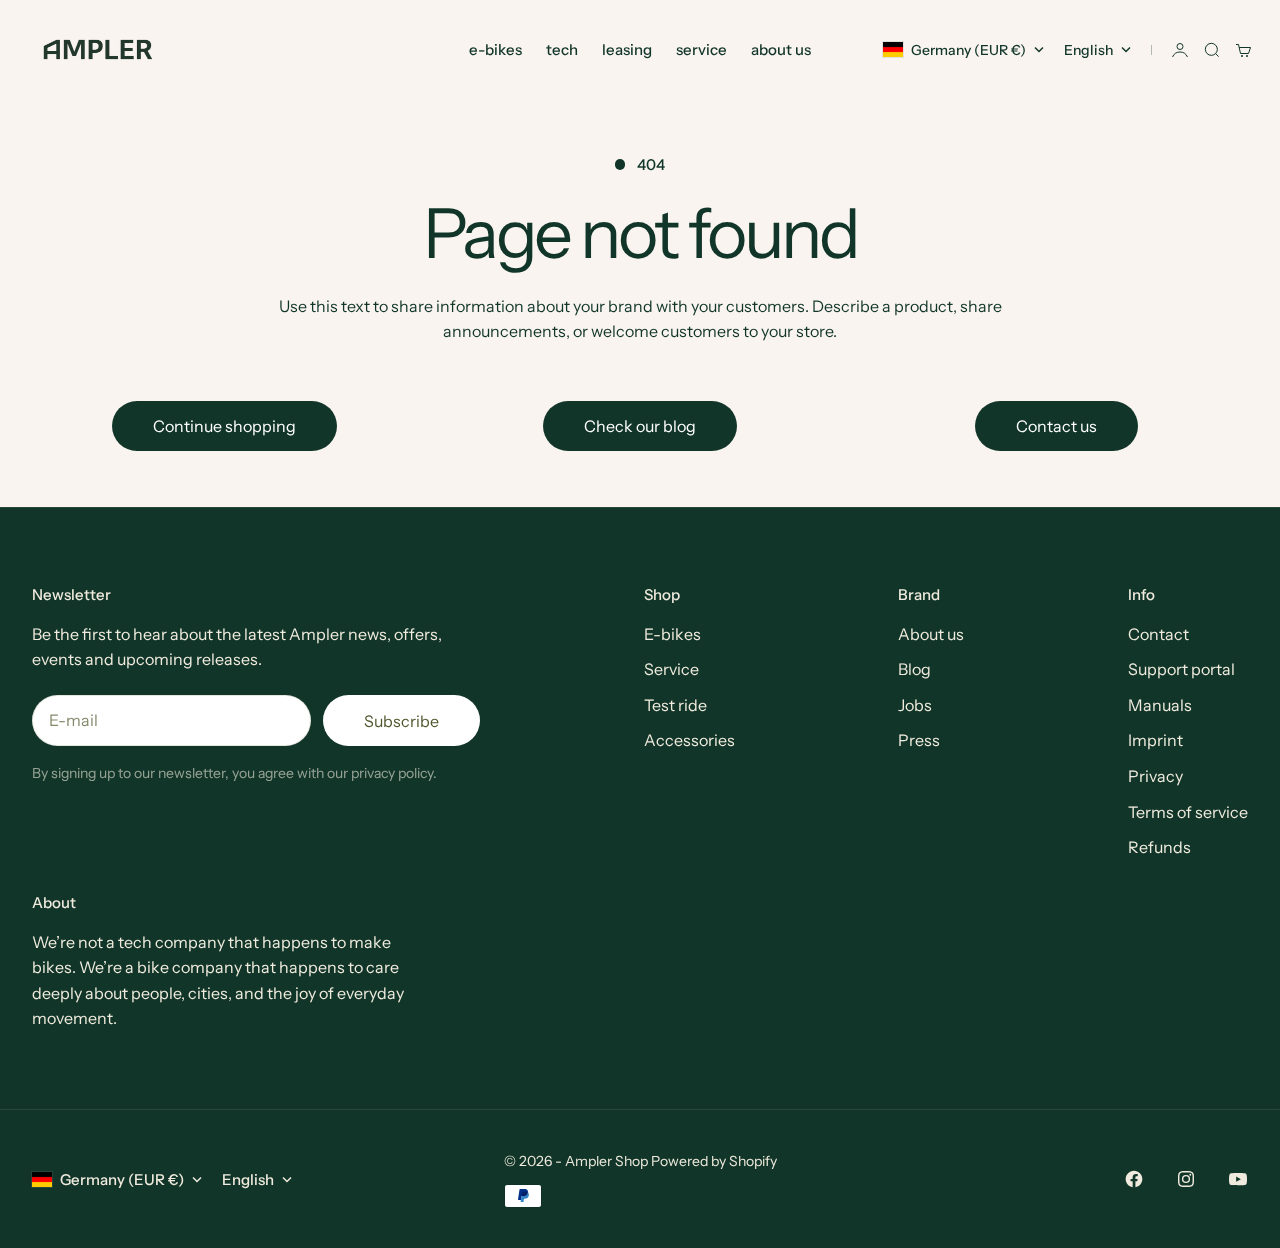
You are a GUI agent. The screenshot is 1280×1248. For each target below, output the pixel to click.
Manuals (1160, 705)
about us (781, 49)
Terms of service (1188, 812)
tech (562, 49)
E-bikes (672, 634)
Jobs (915, 705)
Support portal (1181, 669)
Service (671, 669)
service (701, 49)
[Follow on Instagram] (1186, 1179)
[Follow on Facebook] (1134, 1179)
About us (931, 634)
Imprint (1155, 740)
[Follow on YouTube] (1238, 1179)
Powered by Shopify (714, 1161)
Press (919, 740)
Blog (914, 669)
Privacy (1155, 776)
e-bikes (495, 49)
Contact (1158, 634)
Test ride (675, 705)
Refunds (1159, 847)
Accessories (689, 740)
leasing (627, 49)
